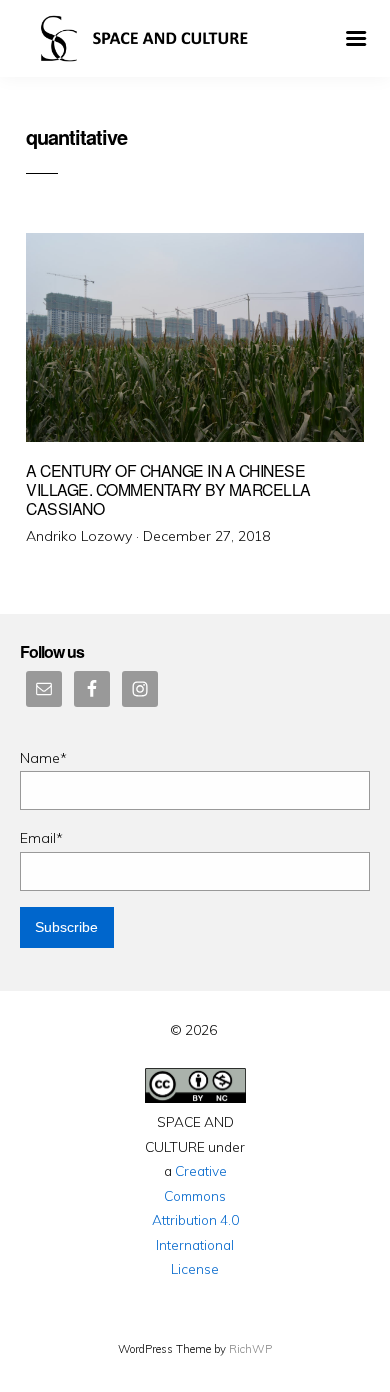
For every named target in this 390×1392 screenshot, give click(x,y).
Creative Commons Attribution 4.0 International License (195, 1219)
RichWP (250, 1349)
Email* (41, 838)
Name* (43, 758)
